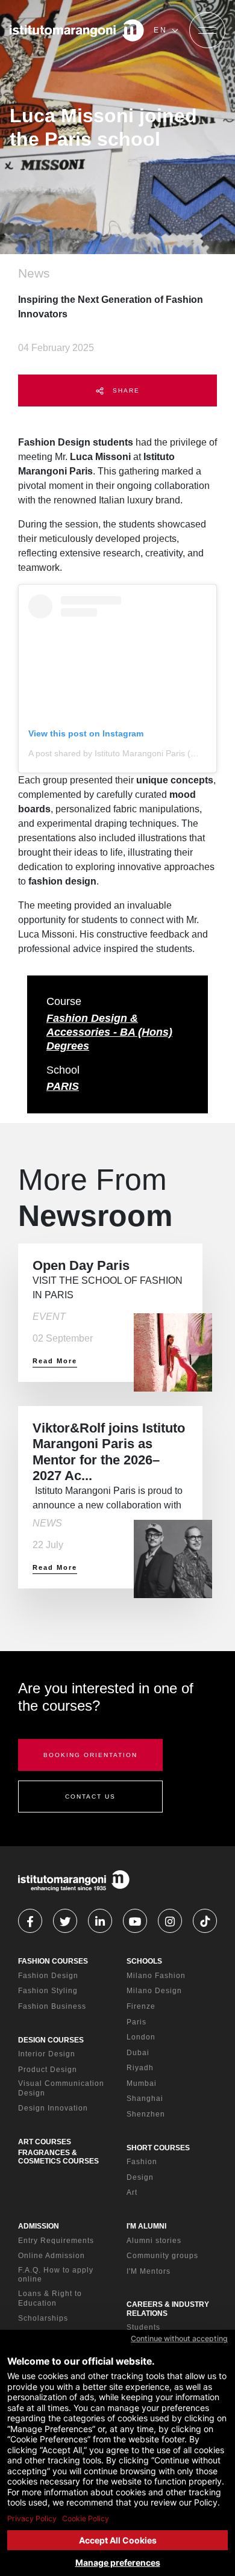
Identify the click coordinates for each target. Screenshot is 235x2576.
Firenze (141, 2006)
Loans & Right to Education (50, 2298)
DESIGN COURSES (51, 2040)
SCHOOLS (144, 1961)
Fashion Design (48, 1976)
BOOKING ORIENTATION (90, 1755)
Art (132, 2192)
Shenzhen (146, 2114)
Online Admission (52, 2256)
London (141, 2037)
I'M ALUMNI (146, 2226)
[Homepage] (77, 30)
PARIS (63, 1086)
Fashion (142, 2162)
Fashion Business (52, 2006)
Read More (55, 1361)
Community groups (162, 2256)
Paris (136, 2022)
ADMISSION (39, 2226)
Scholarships (43, 2318)
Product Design (48, 2070)
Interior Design (47, 2054)
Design (140, 2177)
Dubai (138, 2053)
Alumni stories (154, 2241)
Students (143, 2327)
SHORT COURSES (158, 2148)
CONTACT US (90, 1797)
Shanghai (145, 2098)
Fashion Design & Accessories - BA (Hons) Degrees (109, 1032)
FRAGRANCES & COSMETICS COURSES (58, 2157)
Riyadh (140, 2068)
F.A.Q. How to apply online (56, 2275)
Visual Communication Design (61, 2088)
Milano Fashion (156, 1976)
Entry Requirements (56, 2241)
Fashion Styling (48, 1991)
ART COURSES (45, 2142)
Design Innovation (53, 2108)
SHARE (125, 390)
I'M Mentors (149, 2271)
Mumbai (142, 2083)
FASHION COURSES (53, 1961)
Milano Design (154, 1991)
